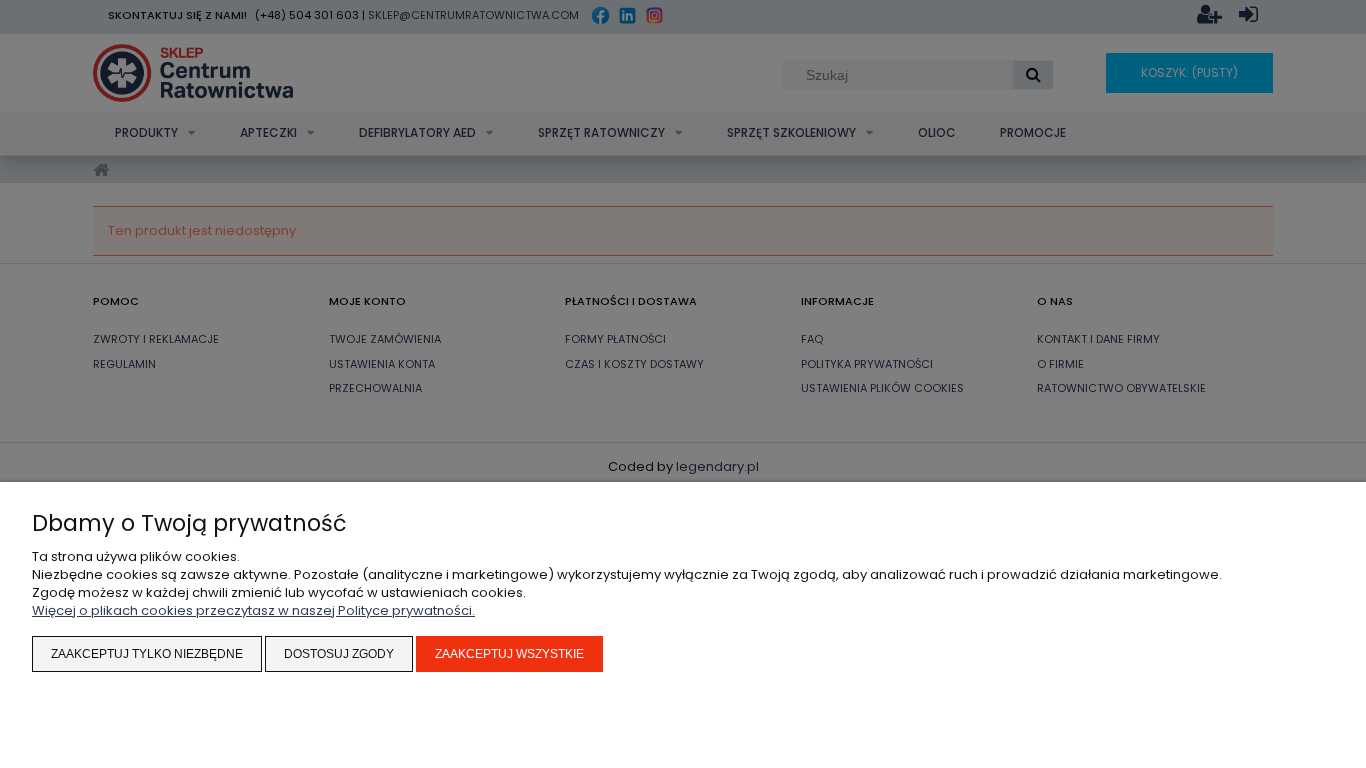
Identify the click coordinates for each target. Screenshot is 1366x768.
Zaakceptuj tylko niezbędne (147, 654)
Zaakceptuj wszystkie (509, 654)
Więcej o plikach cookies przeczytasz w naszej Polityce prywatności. (253, 610)
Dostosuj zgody (339, 654)
